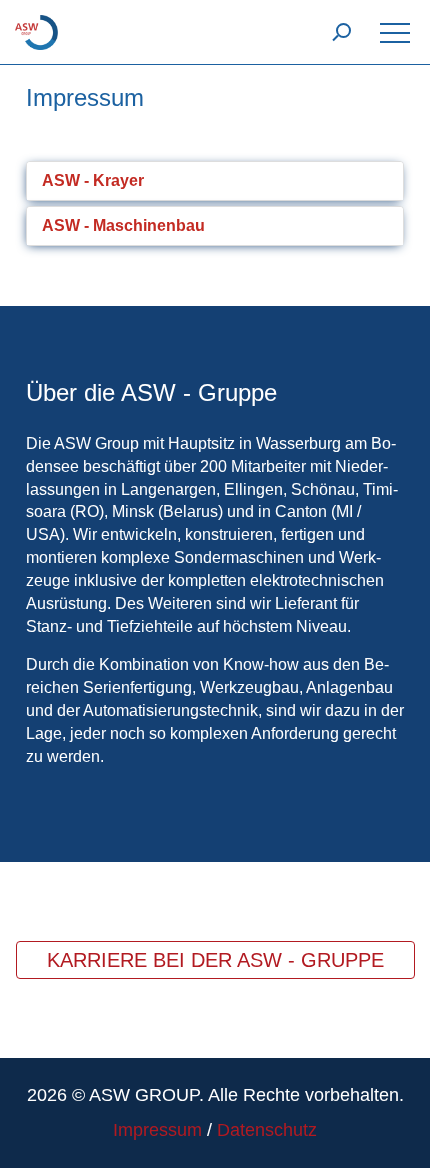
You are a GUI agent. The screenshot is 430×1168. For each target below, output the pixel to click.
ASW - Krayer (93, 180)
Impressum (157, 1130)
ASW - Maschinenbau (123, 225)
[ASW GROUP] (36, 31)
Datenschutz (267, 1130)
